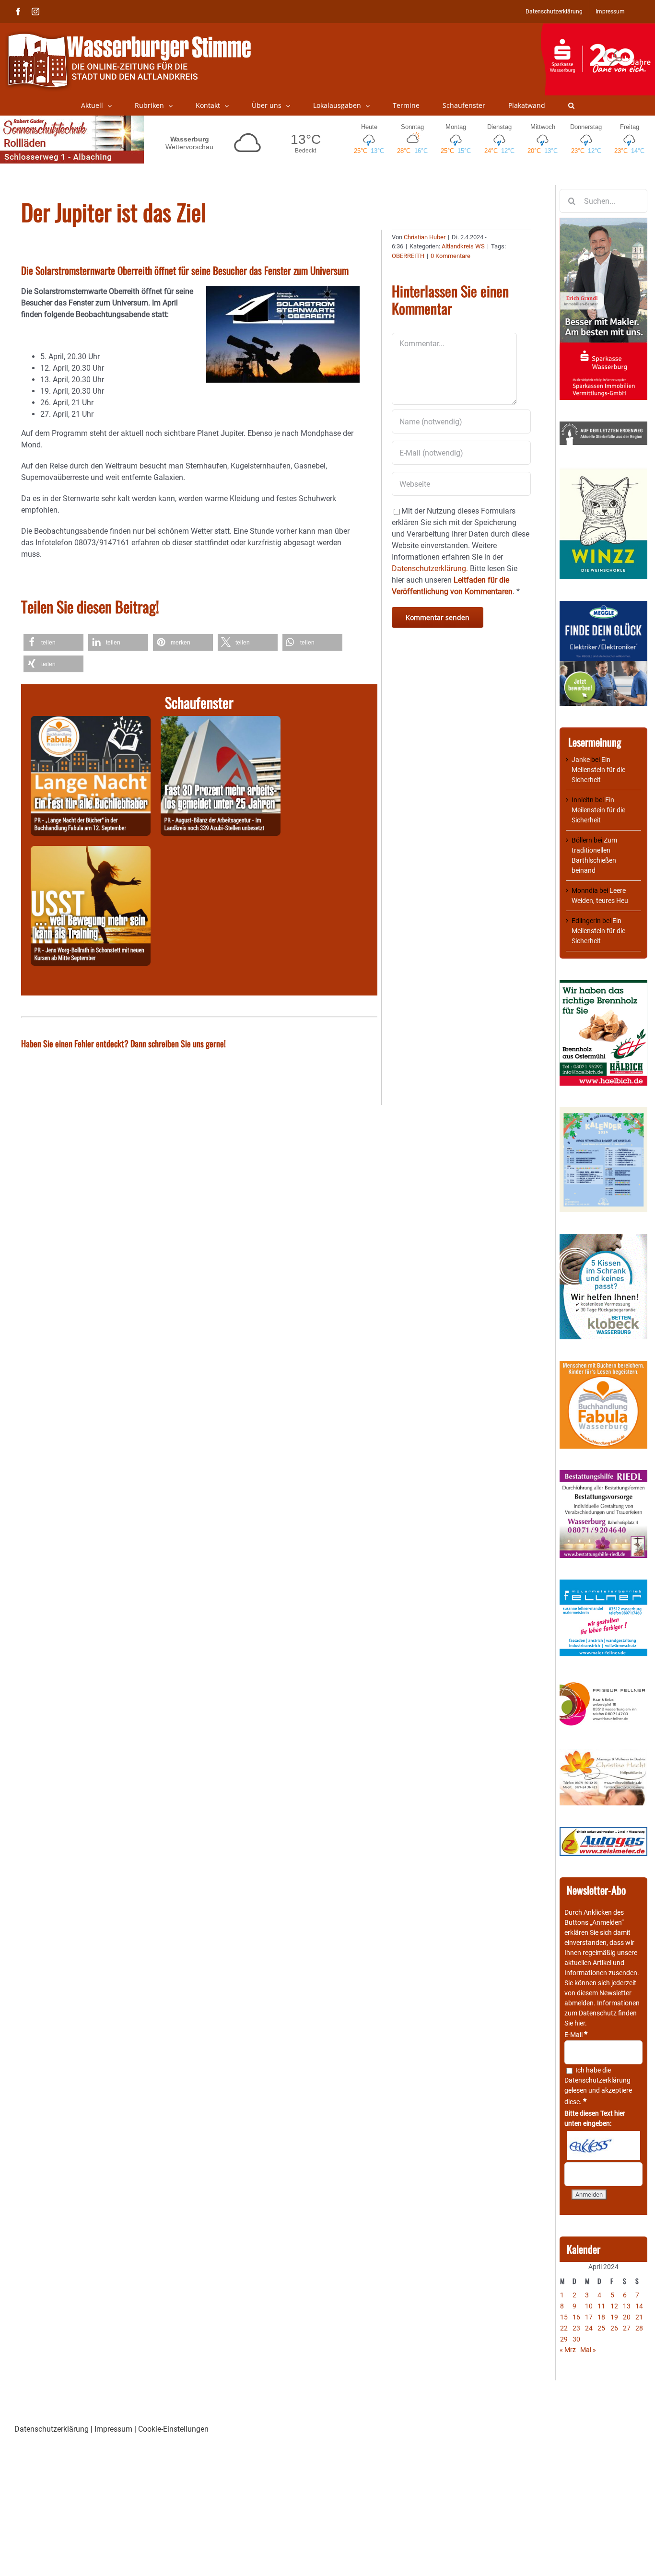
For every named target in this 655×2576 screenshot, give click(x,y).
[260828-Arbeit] (221, 721)
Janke (581, 760)
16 (576, 2317)
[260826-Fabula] (91, 721)
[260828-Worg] (91, 851)
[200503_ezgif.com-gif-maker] (603, 1239)
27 (627, 2328)
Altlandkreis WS (463, 246)
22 (564, 2328)
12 (614, 2306)
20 (627, 2317)
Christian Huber (425, 237)
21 (639, 2317)
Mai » (588, 2350)
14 (639, 2306)
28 (639, 2328)
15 (564, 2317)
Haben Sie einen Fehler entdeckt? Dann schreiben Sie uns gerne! (123, 1043)
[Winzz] (603, 471)
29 (564, 2339)
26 (614, 2328)
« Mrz (568, 2350)
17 (589, 2317)
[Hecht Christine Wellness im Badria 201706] (603, 1754)
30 (576, 2339)
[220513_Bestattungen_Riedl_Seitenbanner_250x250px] (603, 1475)
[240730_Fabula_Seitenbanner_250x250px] (603, 1366)
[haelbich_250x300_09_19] (603, 985)
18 (601, 2317)
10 (589, 2306)
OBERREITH (408, 256)
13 (627, 2306)
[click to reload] (603, 2145)
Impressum (113, 2429)
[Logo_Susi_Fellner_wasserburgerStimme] (603, 1584)
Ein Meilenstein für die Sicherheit (598, 770)
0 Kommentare (450, 256)
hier (580, 2023)
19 (614, 2317)
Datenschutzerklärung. (430, 568)
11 (601, 2306)
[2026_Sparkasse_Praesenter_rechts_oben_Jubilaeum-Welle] (598, 28)
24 (589, 2328)
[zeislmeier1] (603, 1832)
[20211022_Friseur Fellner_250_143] (603, 1683)
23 (576, 2328)
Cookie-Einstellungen (173, 2429)
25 (601, 2328)
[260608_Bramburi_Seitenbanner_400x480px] (603, 1112)
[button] (571, 105)
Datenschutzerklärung (597, 2080)
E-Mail (576, 2035)
